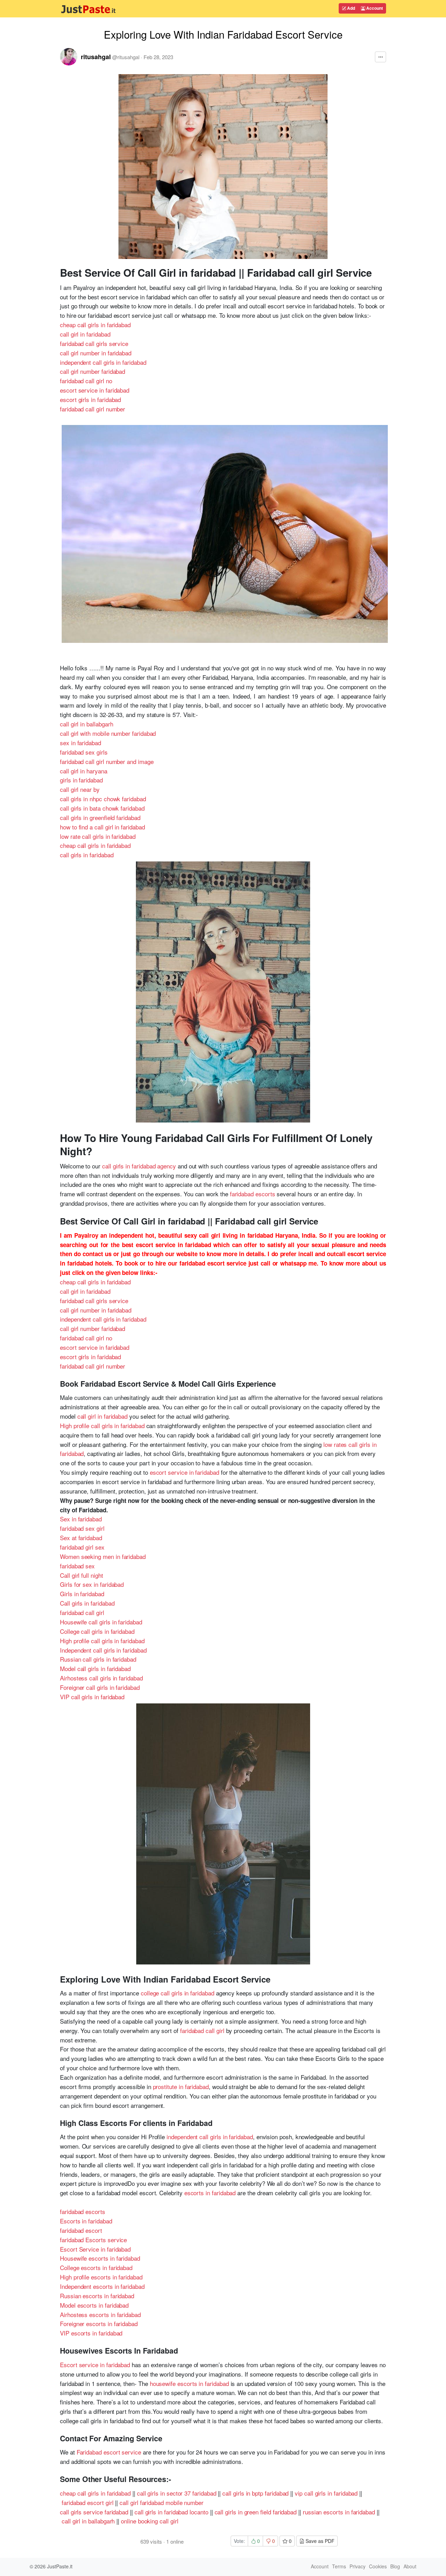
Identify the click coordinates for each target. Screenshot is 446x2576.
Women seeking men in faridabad (103, 1556)
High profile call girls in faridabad (102, 1425)
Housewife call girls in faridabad (101, 1622)
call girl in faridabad (85, 334)
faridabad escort (81, 2230)
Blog (395, 2566)
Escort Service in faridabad (95, 2249)
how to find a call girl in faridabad (102, 827)
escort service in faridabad (95, 390)
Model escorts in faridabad (94, 2305)
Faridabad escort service (109, 2452)
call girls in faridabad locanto (171, 2512)
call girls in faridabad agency (139, 1166)
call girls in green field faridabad (256, 2512)
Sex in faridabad (81, 1519)
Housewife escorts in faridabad (100, 2258)
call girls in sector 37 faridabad (177, 2493)
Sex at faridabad (81, 1538)
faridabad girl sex (82, 1547)
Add (351, 8)
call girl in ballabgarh (86, 724)
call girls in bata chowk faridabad (102, 808)
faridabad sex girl (82, 1528)
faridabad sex (77, 1566)
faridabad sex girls (84, 752)
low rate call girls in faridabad (98, 836)
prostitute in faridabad (181, 2086)
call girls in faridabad (87, 855)
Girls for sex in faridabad (92, 1584)
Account (374, 8)
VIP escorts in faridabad (91, 2333)
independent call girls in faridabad (103, 362)
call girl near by (80, 789)
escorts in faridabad (210, 2193)
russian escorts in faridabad (339, 2512)
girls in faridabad (81, 780)
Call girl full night (82, 1575)
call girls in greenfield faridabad (100, 817)
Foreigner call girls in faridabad (100, 1687)
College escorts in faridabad (96, 2267)
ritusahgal (96, 57)
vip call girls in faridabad (326, 2493)
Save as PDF (319, 2541)
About (410, 2566)
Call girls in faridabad (87, 1603)
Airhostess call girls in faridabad (101, 1678)
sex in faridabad (80, 743)
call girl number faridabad (93, 371)
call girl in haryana (84, 771)
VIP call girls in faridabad (92, 1697)
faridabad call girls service (94, 343)
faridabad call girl (82, 1612)
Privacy (357, 2566)
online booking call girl (149, 2521)
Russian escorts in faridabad (97, 2296)
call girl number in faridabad (96, 353)
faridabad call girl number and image (107, 761)
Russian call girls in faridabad (98, 1659)
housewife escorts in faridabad (189, 2383)
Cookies (378, 2566)
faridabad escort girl (88, 2502)
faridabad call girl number (93, 409)
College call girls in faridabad (97, 1631)
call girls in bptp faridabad (255, 2493)
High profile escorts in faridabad (101, 2277)
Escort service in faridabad (95, 2365)
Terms (339, 2566)
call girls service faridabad (94, 2512)
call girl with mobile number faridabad (108, 733)
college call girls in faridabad (178, 1993)
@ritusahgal (126, 57)
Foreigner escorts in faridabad (99, 2323)
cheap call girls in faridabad (95, 325)
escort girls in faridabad (90, 399)
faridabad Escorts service (93, 2240)
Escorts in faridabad (86, 2221)
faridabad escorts (253, 1194)
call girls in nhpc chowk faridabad (103, 799)
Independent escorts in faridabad (102, 2286)
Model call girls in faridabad (95, 1668)
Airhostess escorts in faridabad (100, 2314)
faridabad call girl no (86, 381)
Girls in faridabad (82, 1594)
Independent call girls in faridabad (103, 1650)
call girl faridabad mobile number (162, 2502)
